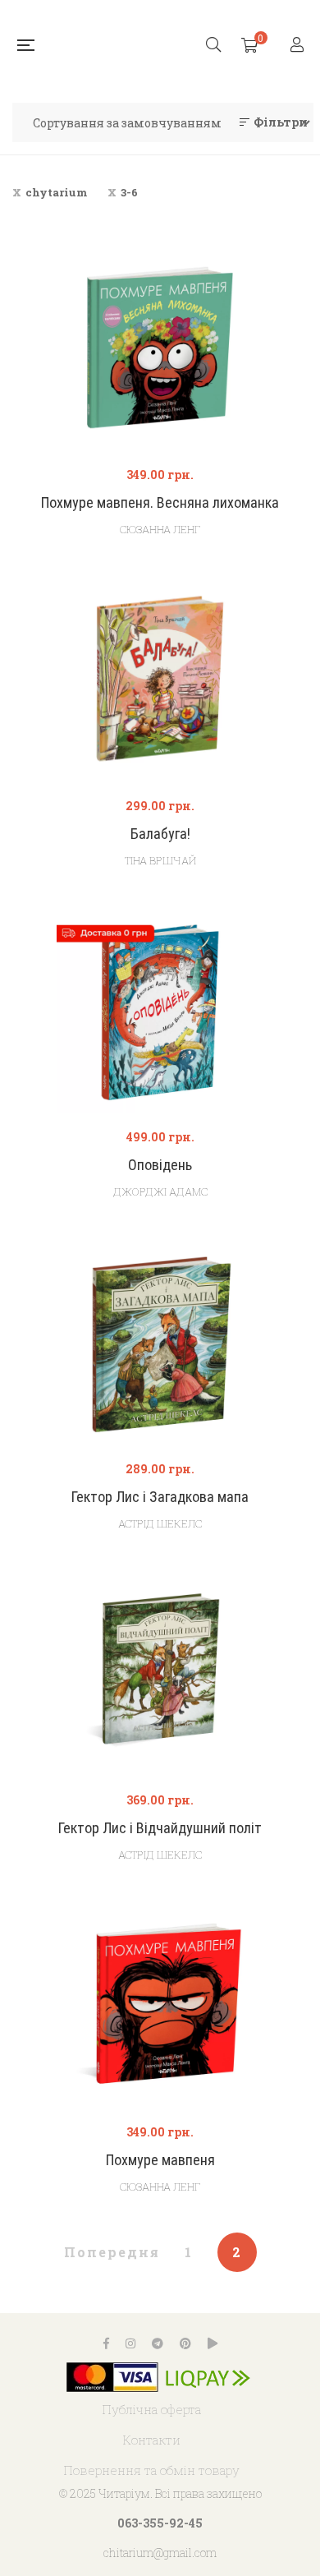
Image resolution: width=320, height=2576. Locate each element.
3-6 (129, 192)
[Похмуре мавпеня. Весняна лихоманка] (160, 348)
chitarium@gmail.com (160, 2553)
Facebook (106, 2343)
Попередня (112, 2252)
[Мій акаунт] (299, 46)
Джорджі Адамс (160, 1191)
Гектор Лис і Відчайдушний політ (160, 1828)
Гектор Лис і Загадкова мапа (160, 1497)
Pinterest (185, 2343)
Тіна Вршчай (160, 860)
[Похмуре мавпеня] (160, 2005)
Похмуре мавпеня (160, 2160)
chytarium (57, 192)
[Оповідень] (160, 1010)
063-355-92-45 (160, 2523)
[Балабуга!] (160, 679)
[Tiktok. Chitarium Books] (213, 2343)
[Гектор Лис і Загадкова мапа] (160, 1342)
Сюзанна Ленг (160, 529)
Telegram (158, 2343)
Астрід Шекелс (160, 1523)
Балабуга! (160, 834)
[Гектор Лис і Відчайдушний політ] (160, 1673)
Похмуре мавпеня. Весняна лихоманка (160, 502)
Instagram (130, 2343)
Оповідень (160, 1165)
